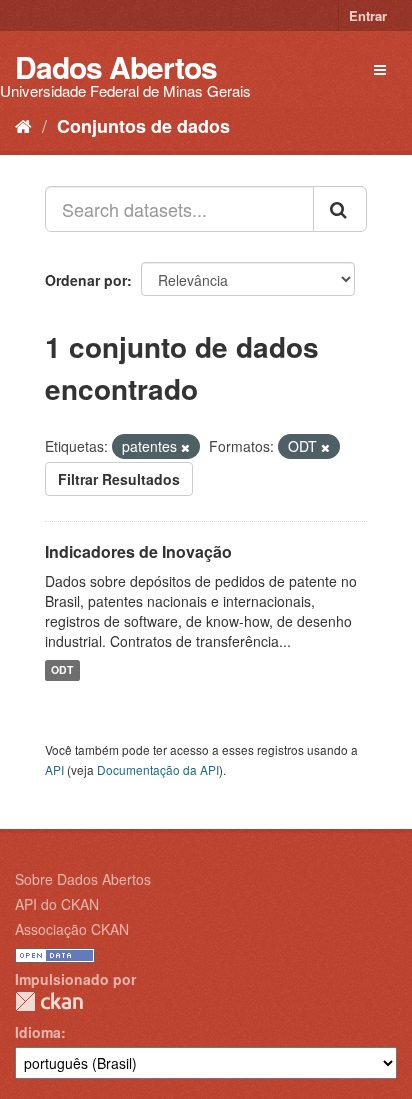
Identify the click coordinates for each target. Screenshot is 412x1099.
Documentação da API (158, 769)
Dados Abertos (116, 66)
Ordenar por (86, 280)
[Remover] (185, 447)
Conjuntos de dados (143, 126)
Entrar (368, 15)
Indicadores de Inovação (138, 551)
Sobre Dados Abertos (83, 879)
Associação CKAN (72, 929)
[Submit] (340, 209)
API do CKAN (57, 904)
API (54, 769)
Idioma (38, 1032)
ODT (62, 670)
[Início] (23, 125)
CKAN (49, 1001)
